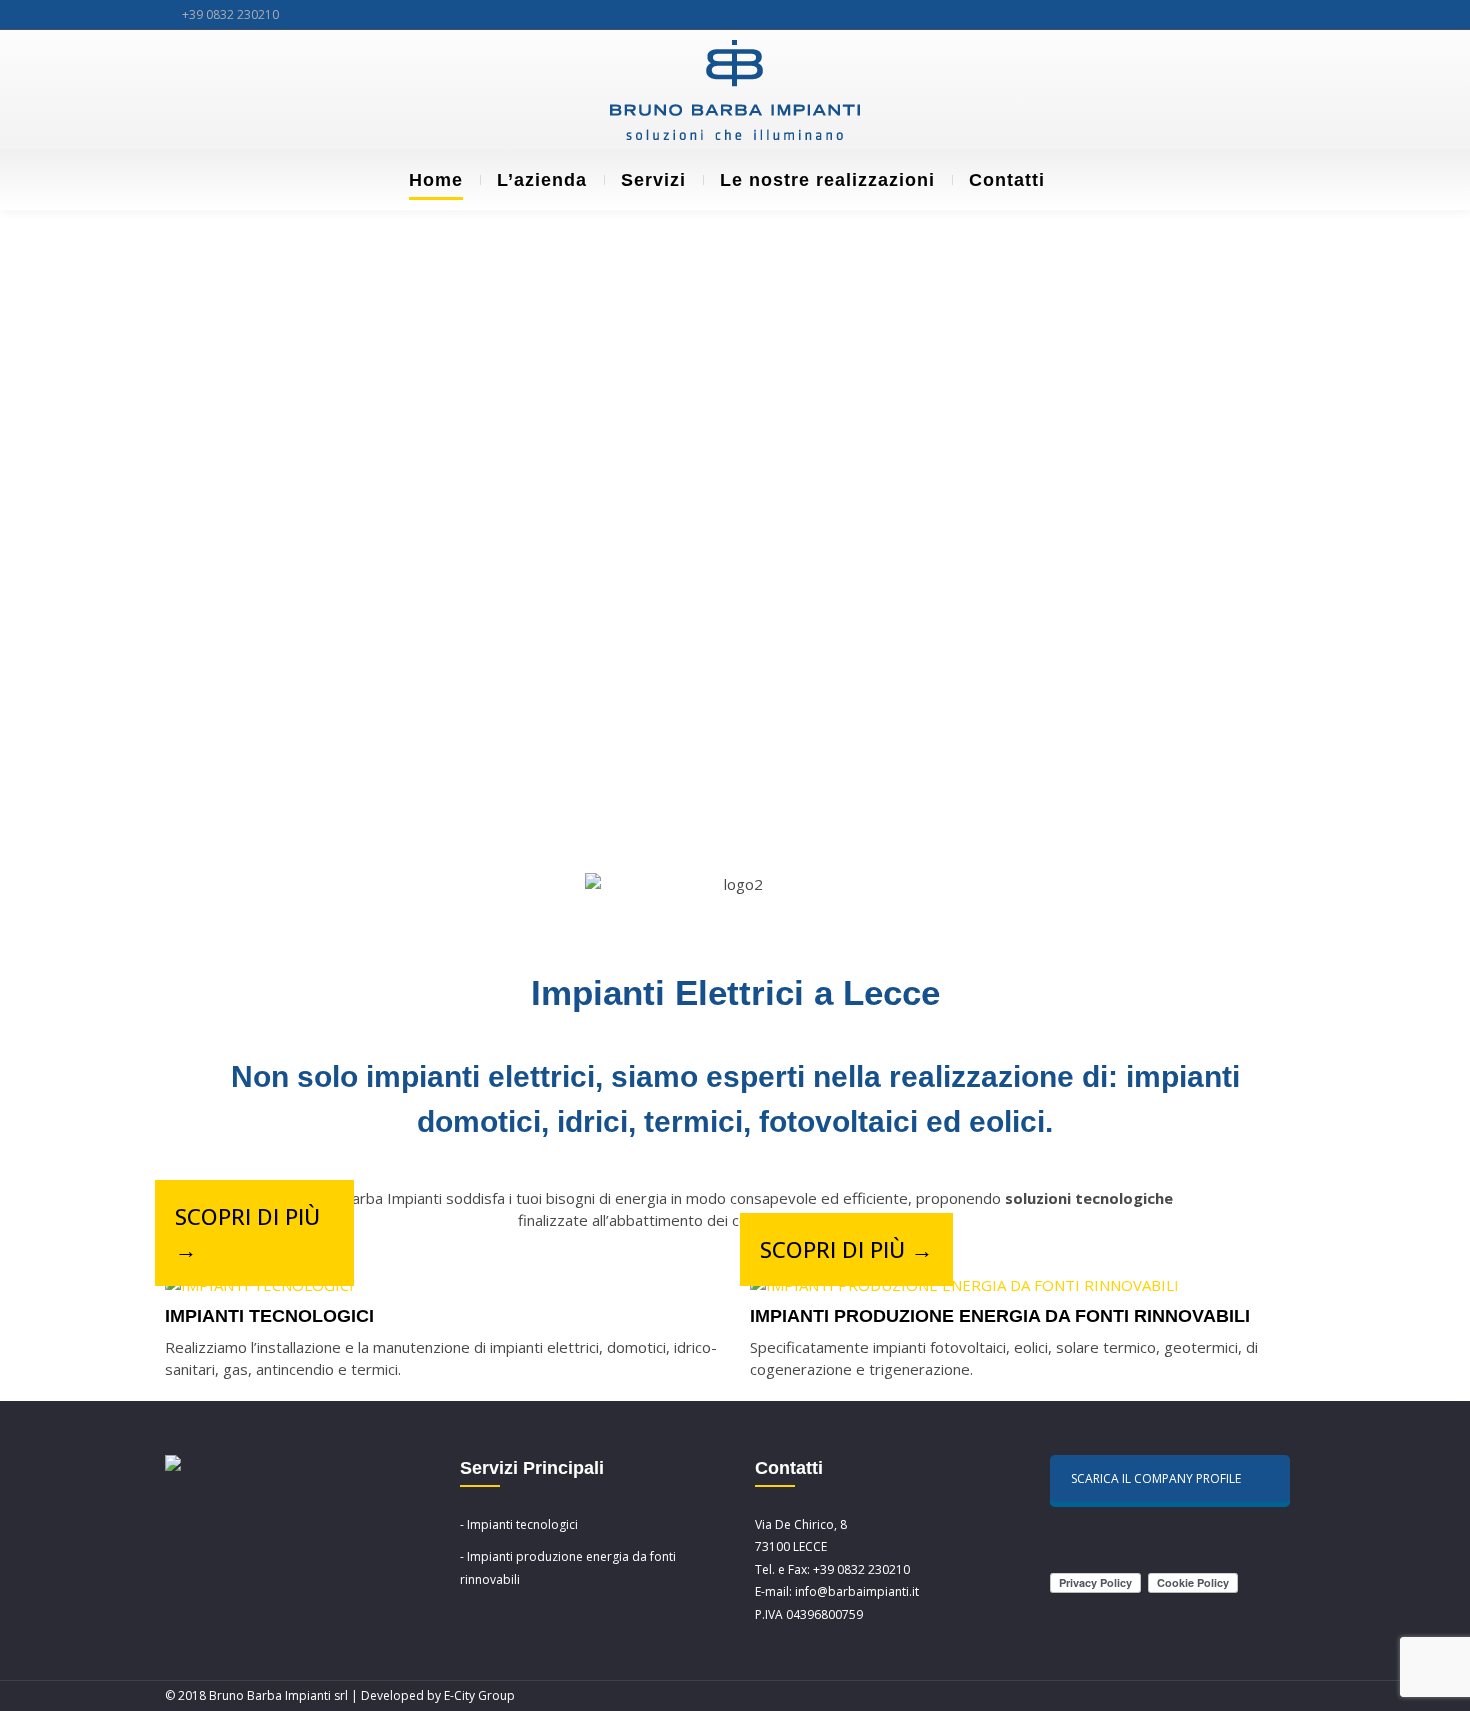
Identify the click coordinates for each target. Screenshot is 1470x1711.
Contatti (1007, 180)
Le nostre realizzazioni (827, 180)
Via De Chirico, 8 (801, 1524)
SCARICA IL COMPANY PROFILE (1156, 1478)
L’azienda (542, 180)
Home (436, 180)
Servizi (653, 180)
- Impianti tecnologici (519, 1524)
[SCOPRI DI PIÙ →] (259, 1285)
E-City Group (479, 1695)
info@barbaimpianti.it (857, 1591)
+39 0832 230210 (230, 14)
